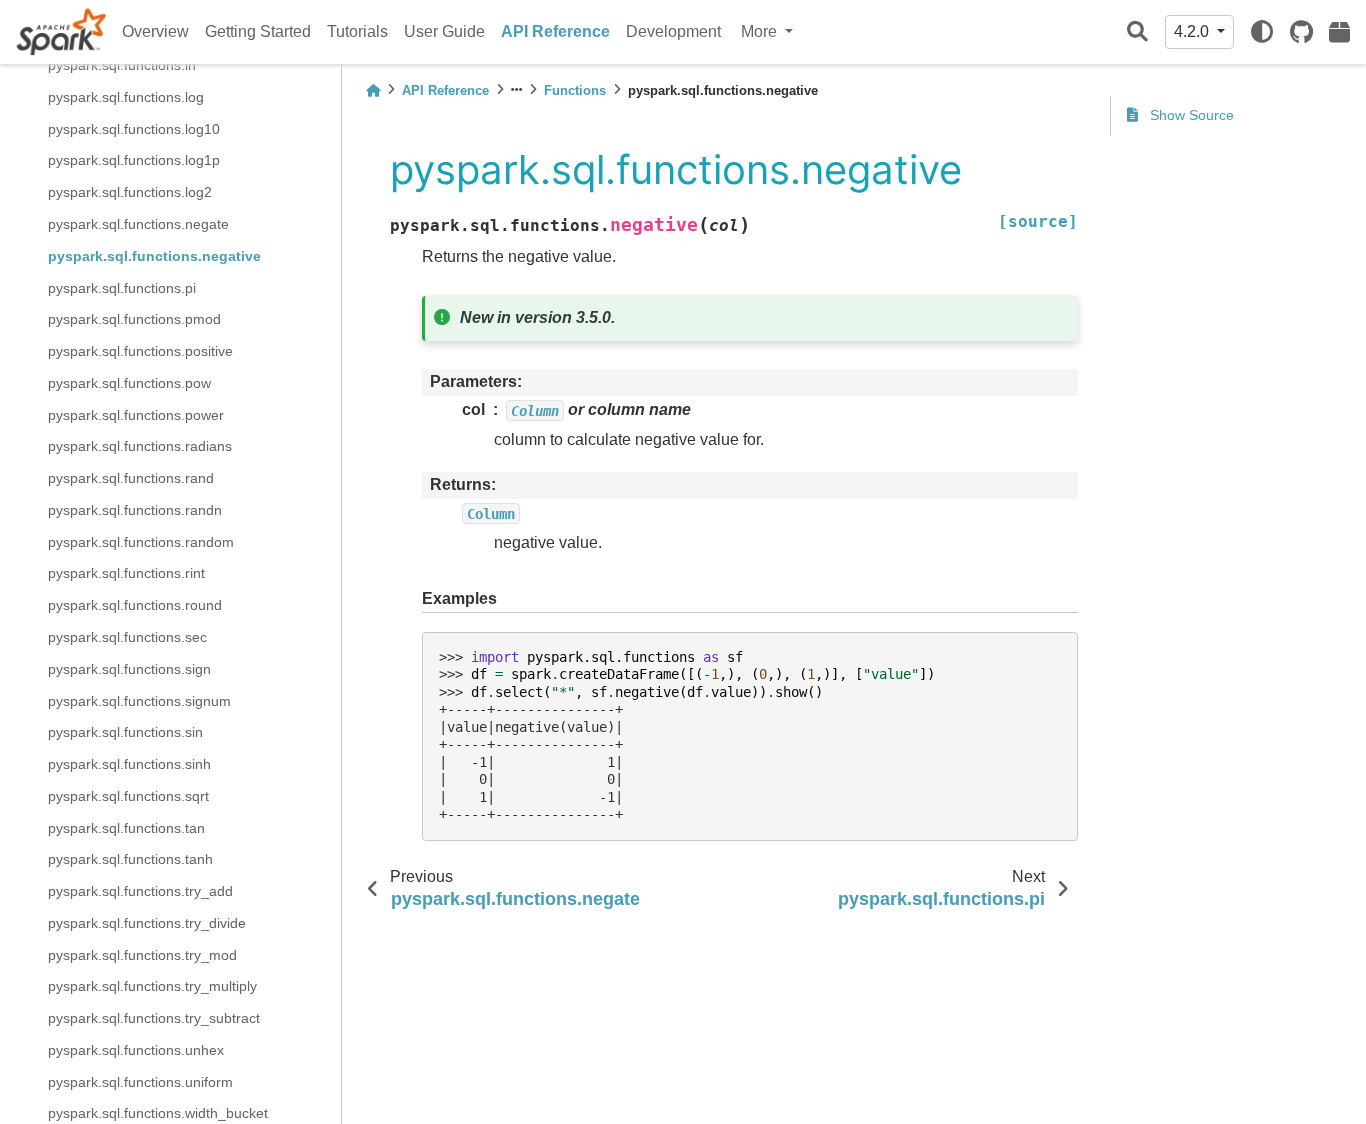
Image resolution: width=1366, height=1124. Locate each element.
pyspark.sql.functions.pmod (134, 319)
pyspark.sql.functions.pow (129, 382)
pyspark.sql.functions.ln (122, 65)
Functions (575, 90)
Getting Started (258, 31)
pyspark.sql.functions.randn (135, 509)
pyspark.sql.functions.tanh (130, 859)
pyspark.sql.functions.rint (126, 573)
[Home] (373, 90)
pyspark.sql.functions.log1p (134, 160)
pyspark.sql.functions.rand (131, 478)
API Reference (555, 31)
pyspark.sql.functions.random (141, 541)
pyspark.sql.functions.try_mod (142, 954)
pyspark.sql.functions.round (135, 605)
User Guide (444, 31)
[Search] (1137, 32)
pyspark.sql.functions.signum (139, 700)
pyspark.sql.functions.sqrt (128, 795)
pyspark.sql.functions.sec (127, 637)
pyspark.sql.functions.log (126, 97)
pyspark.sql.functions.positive (140, 351)
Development (673, 31)
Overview (155, 31)
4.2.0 (1193, 31)
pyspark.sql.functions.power (136, 414)
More (761, 31)
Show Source (1190, 115)
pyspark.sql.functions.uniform (140, 1081)
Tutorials (357, 31)
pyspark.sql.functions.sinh (129, 764)
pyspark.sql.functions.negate (138, 224)
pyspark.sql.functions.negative (154, 255)
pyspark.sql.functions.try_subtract (154, 1018)
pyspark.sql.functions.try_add (140, 891)
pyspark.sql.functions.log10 (134, 128)
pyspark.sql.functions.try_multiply (152, 986)
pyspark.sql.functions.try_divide (147, 922)
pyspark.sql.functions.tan (126, 827)
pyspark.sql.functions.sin (125, 732)
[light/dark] (1262, 32)
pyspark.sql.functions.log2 (130, 192)
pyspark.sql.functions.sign (129, 668)
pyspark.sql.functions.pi (122, 287)
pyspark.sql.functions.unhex (136, 1049)
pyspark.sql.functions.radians (140, 446)
